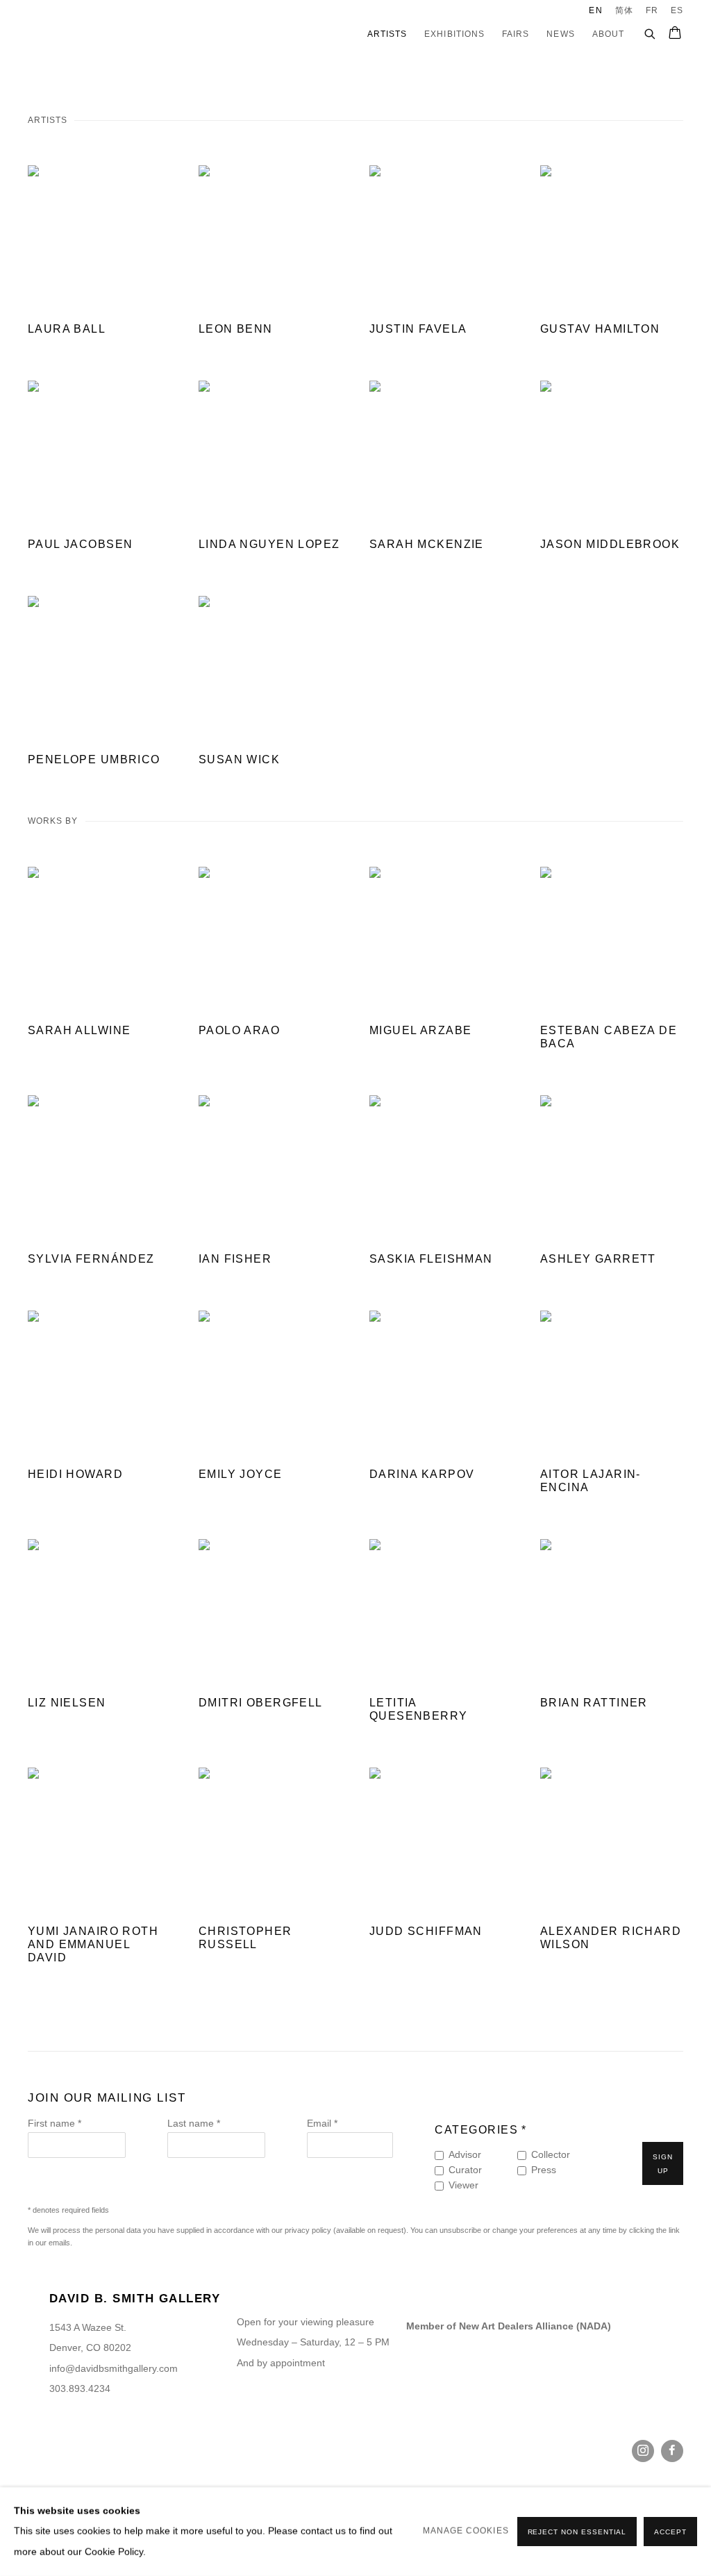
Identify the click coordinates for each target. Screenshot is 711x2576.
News (560, 34)
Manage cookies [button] (466, 2531)
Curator (465, 2170)
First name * (55, 2124)
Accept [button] (670, 2532)
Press (544, 2170)
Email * (322, 2124)
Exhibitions (454, 34)
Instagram (643, 2451)
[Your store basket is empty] (675, 34)
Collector (551, 2155)
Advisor (465, 2155)
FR (652, 10)
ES (677, 10)
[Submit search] (651, 32)
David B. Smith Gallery (90, 34)
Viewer (463, 2185)
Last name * (194, 2124)
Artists (387, 34)
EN (595, 10)
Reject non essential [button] (577, 2532)
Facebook (672, 2451)
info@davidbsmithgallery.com (114, 2369)
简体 (624, 10)
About (608, 34)
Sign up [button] (663, 2164)
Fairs (516, 34)
